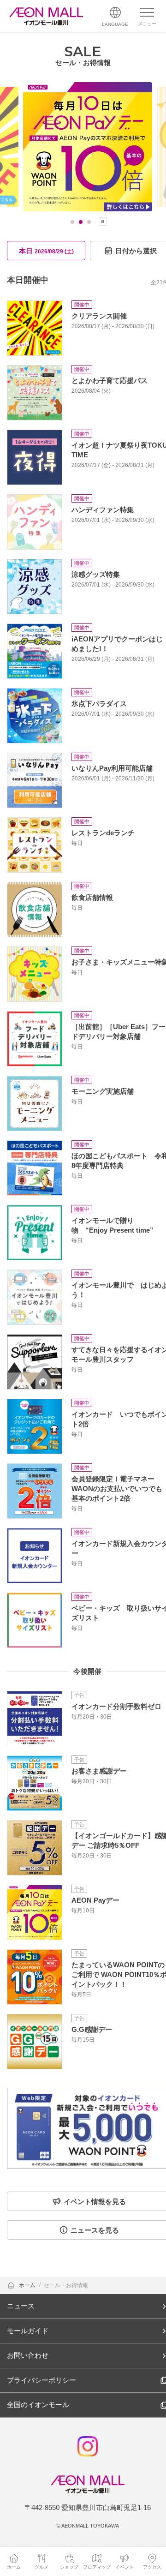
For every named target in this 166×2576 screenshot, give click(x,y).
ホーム (28, 2285)
